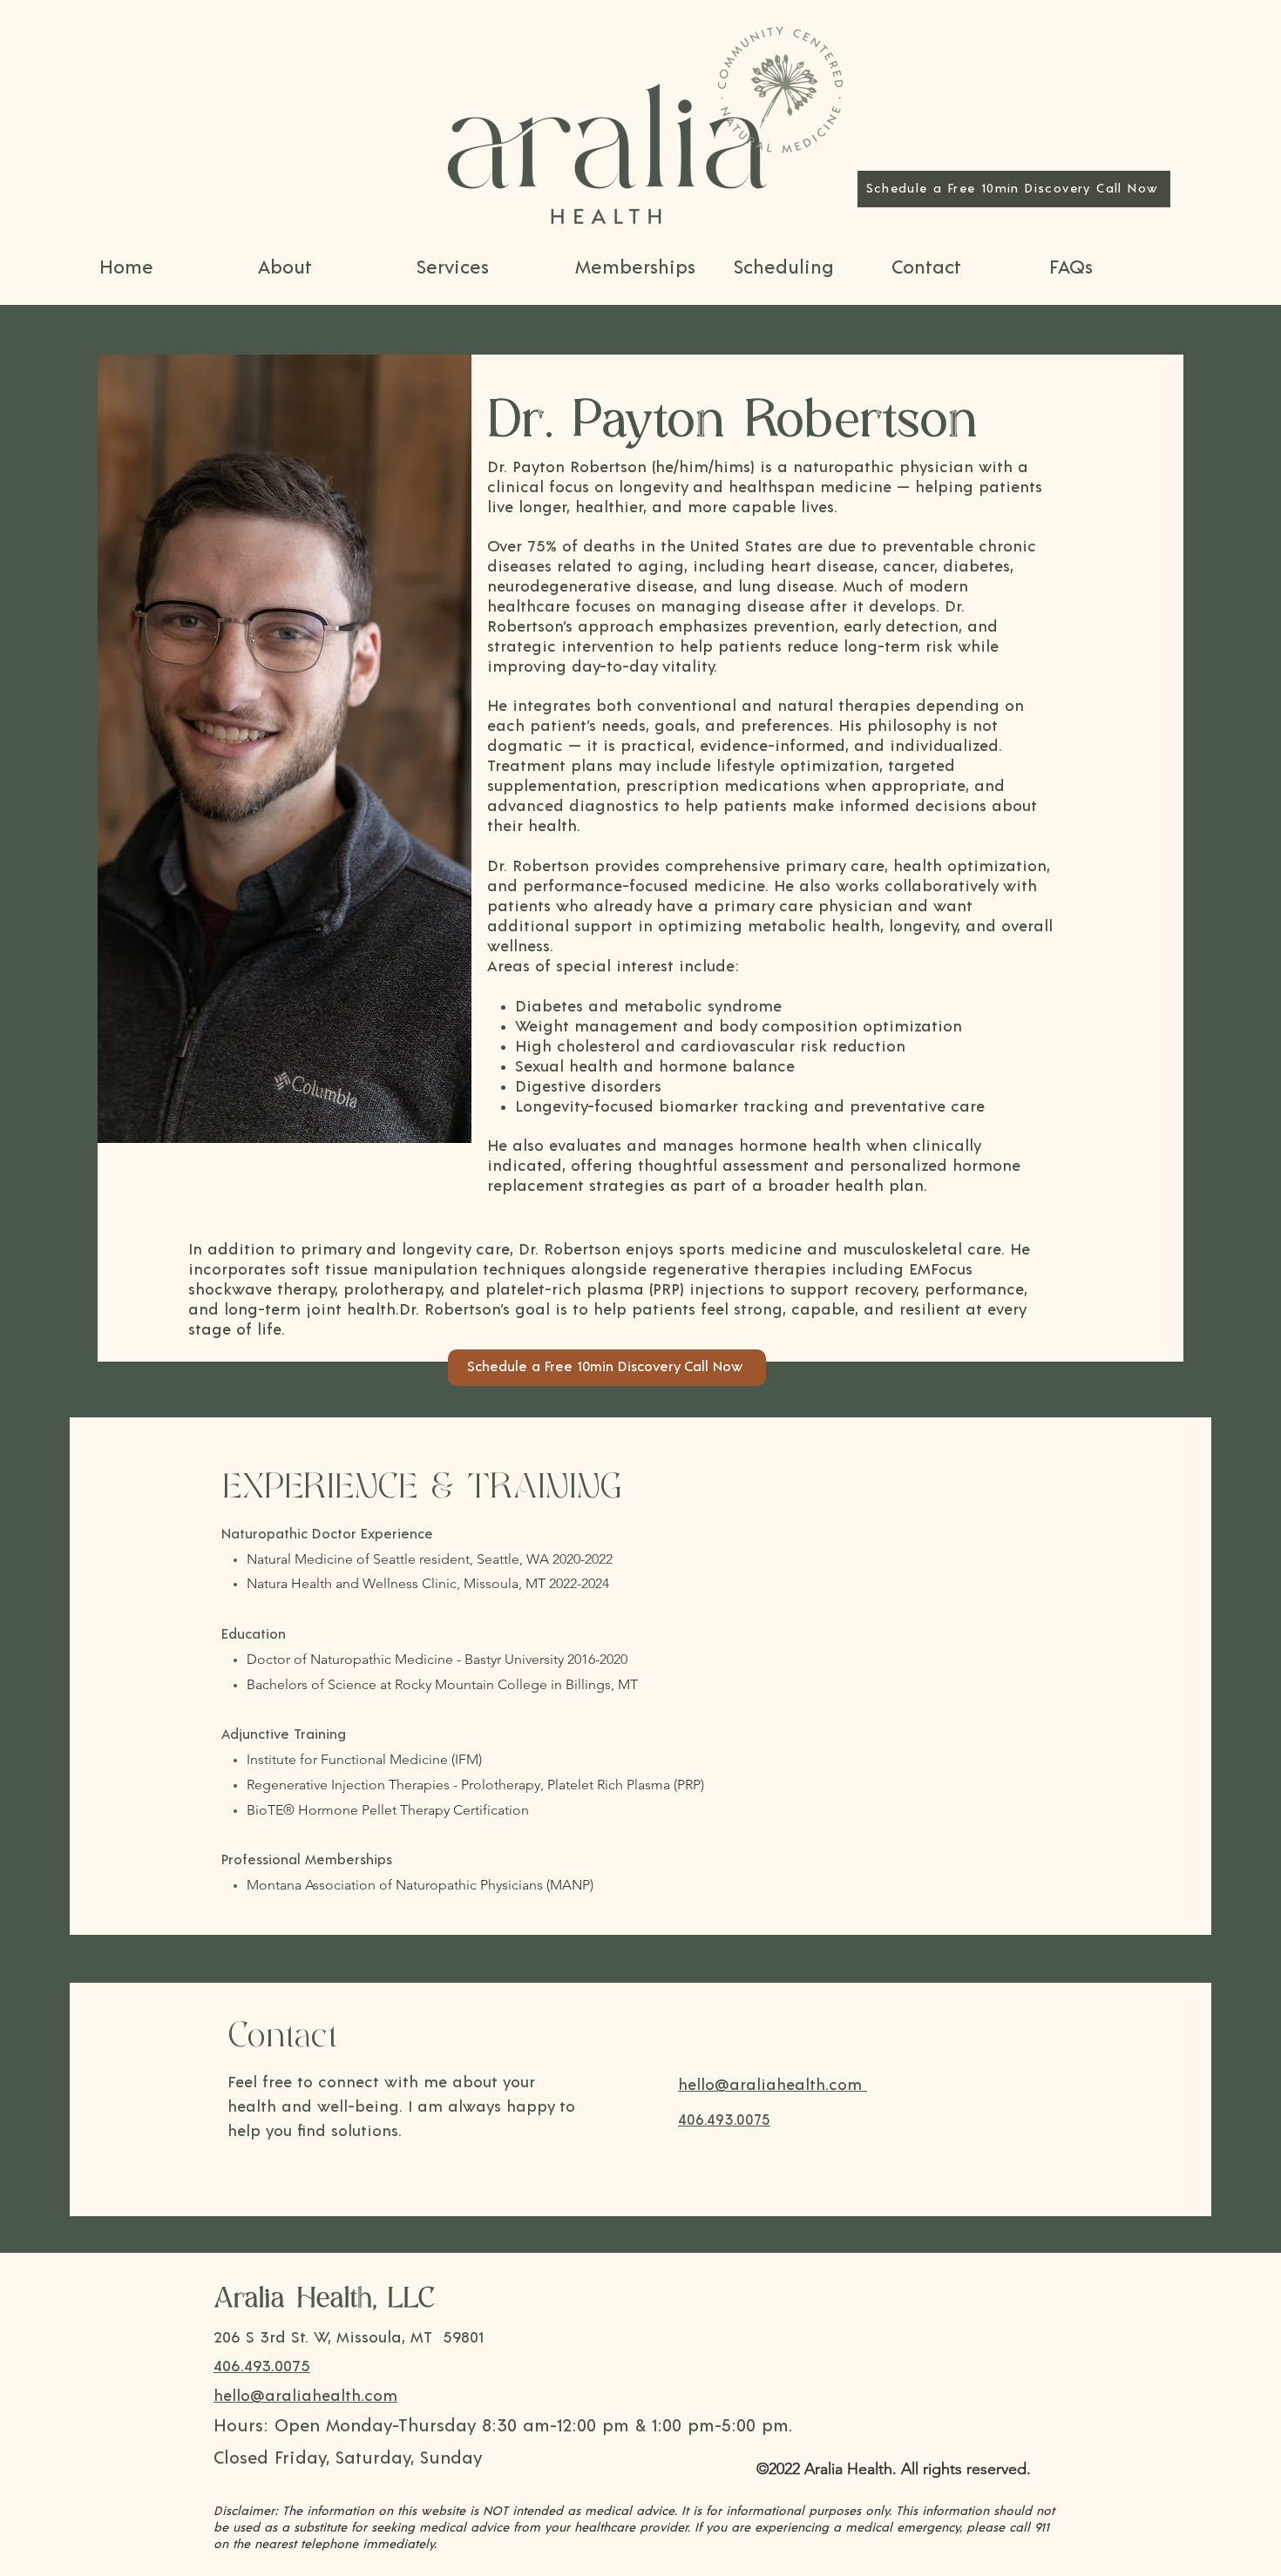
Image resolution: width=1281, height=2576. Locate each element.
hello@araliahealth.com (305, 2397)
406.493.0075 (262, 2367)
